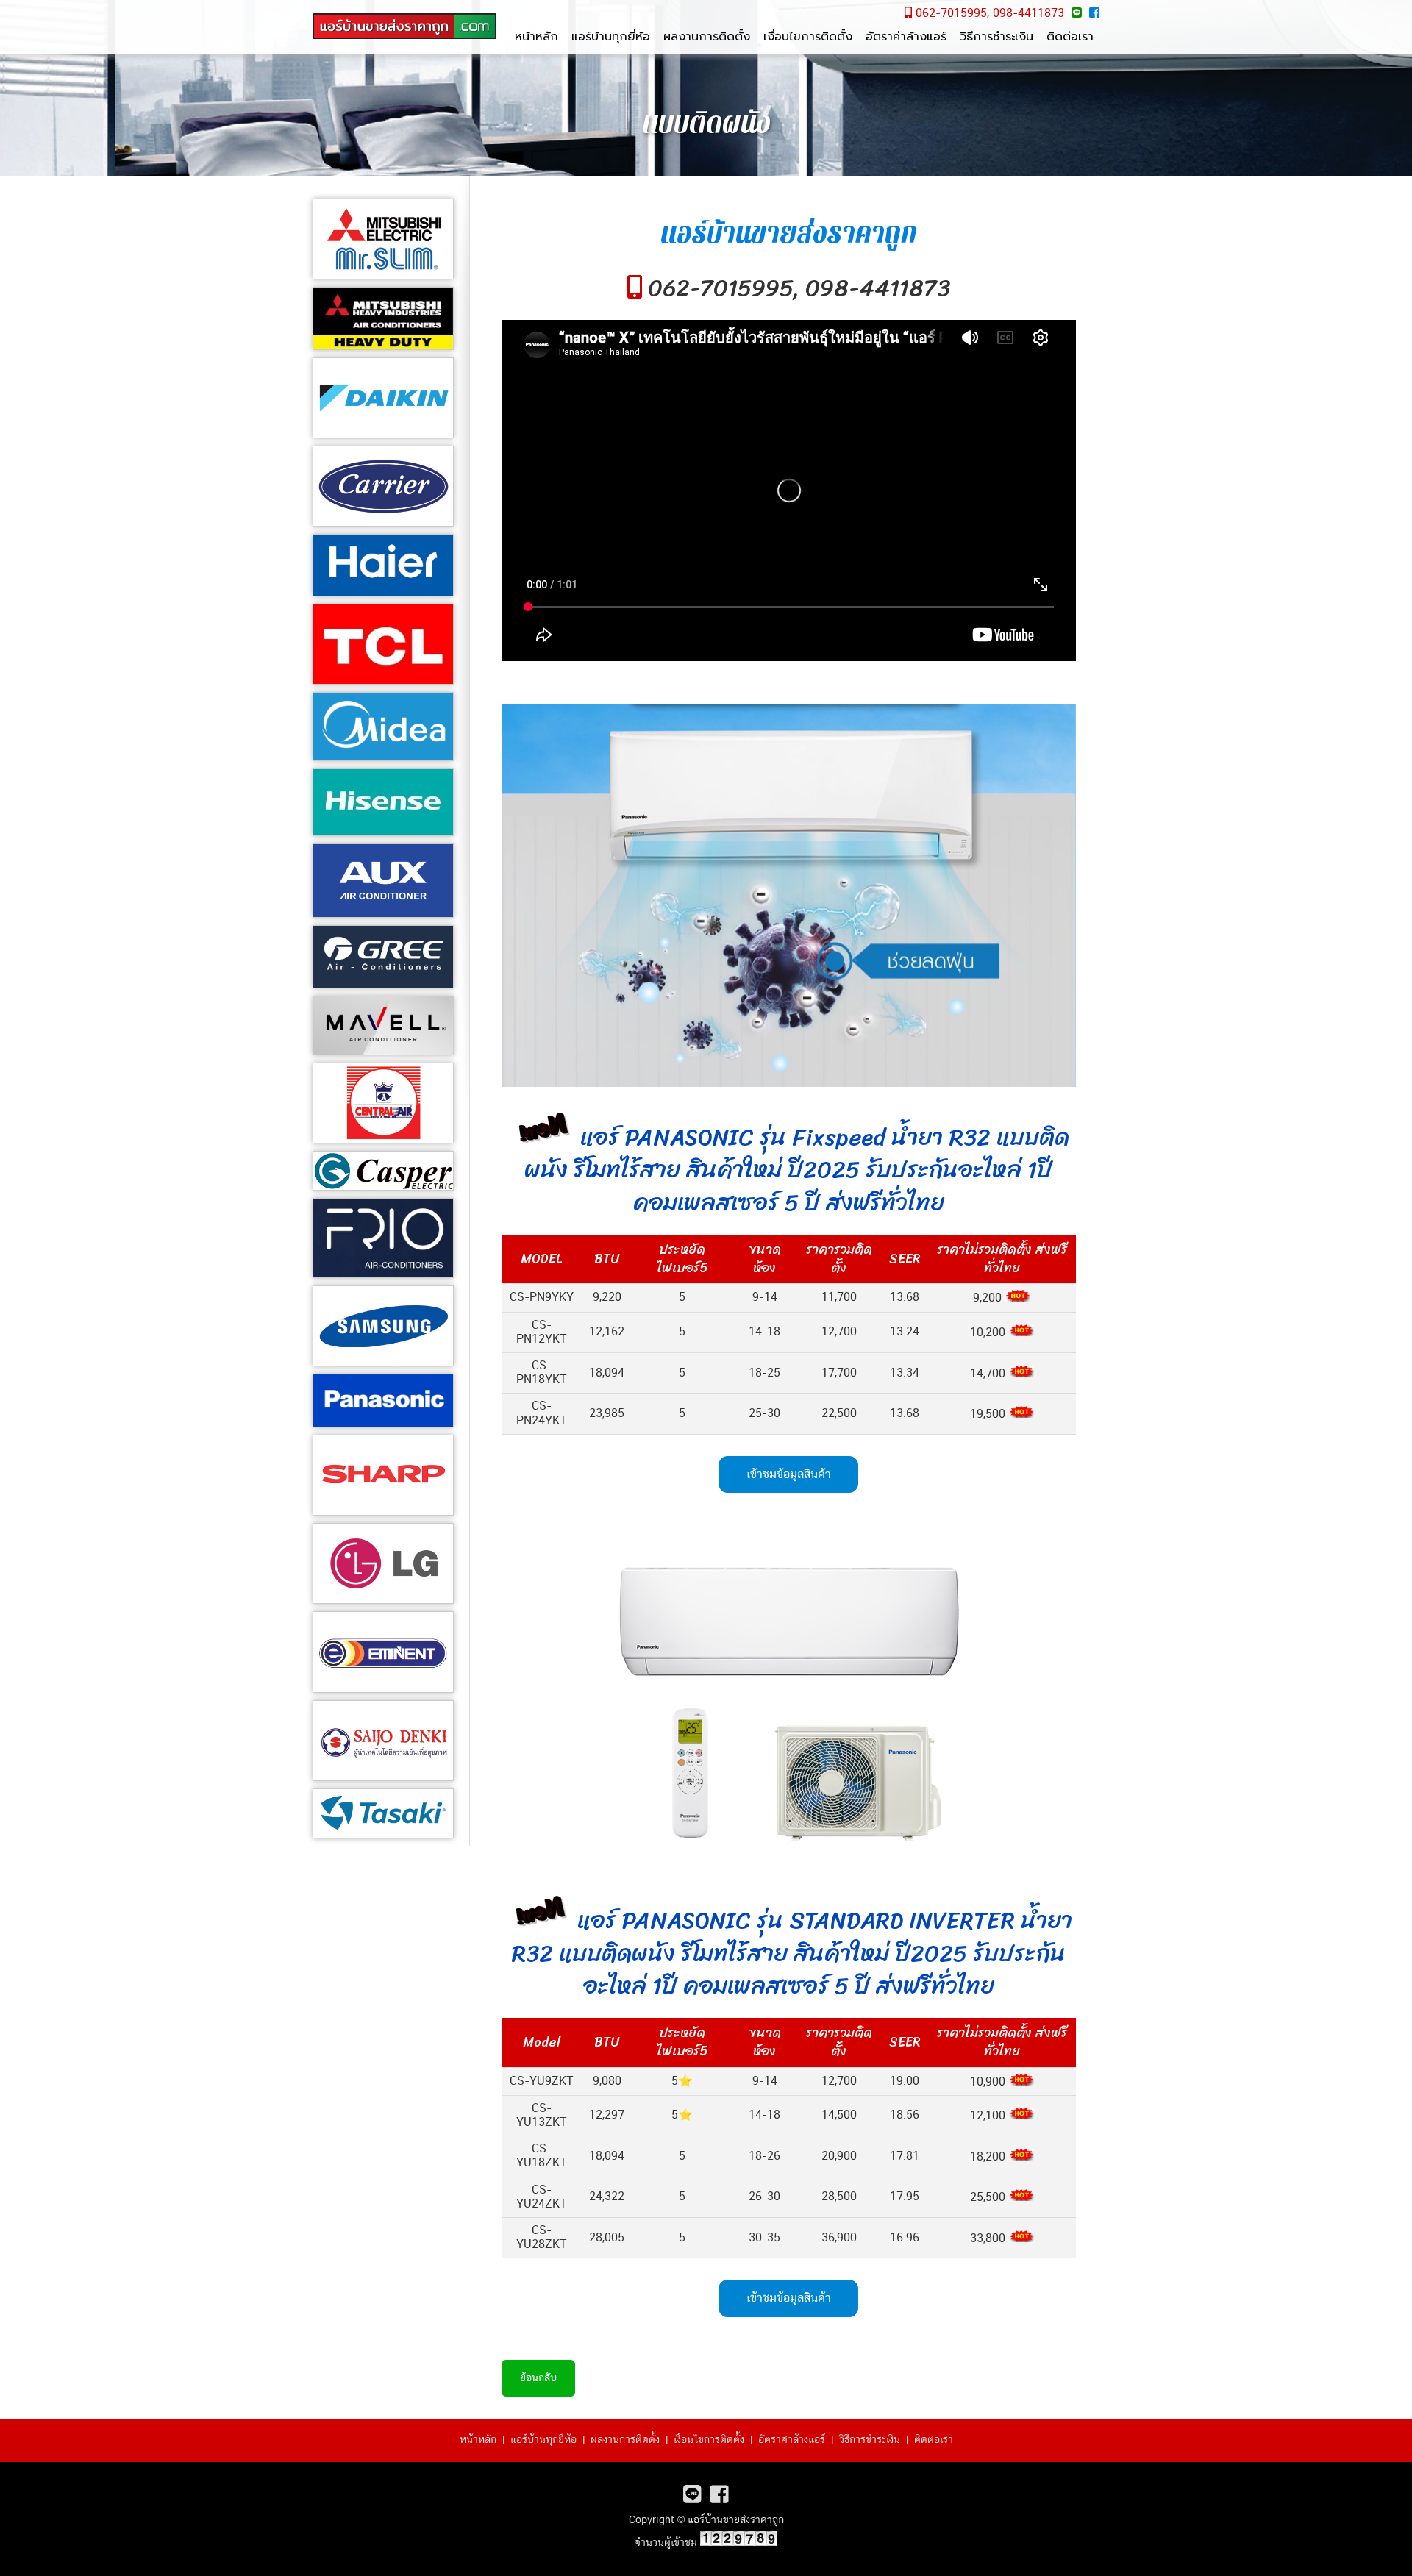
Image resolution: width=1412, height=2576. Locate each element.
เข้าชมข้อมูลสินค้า (789, 1474)
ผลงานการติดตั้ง (707, 37)
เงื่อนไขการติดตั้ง (808, 37)
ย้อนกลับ (538, 2378)
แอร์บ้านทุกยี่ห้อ (611, 37)
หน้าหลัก (536, 37)
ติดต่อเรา (1070, 37)
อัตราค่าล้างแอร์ (906, 37)
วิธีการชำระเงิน (996, 37)
